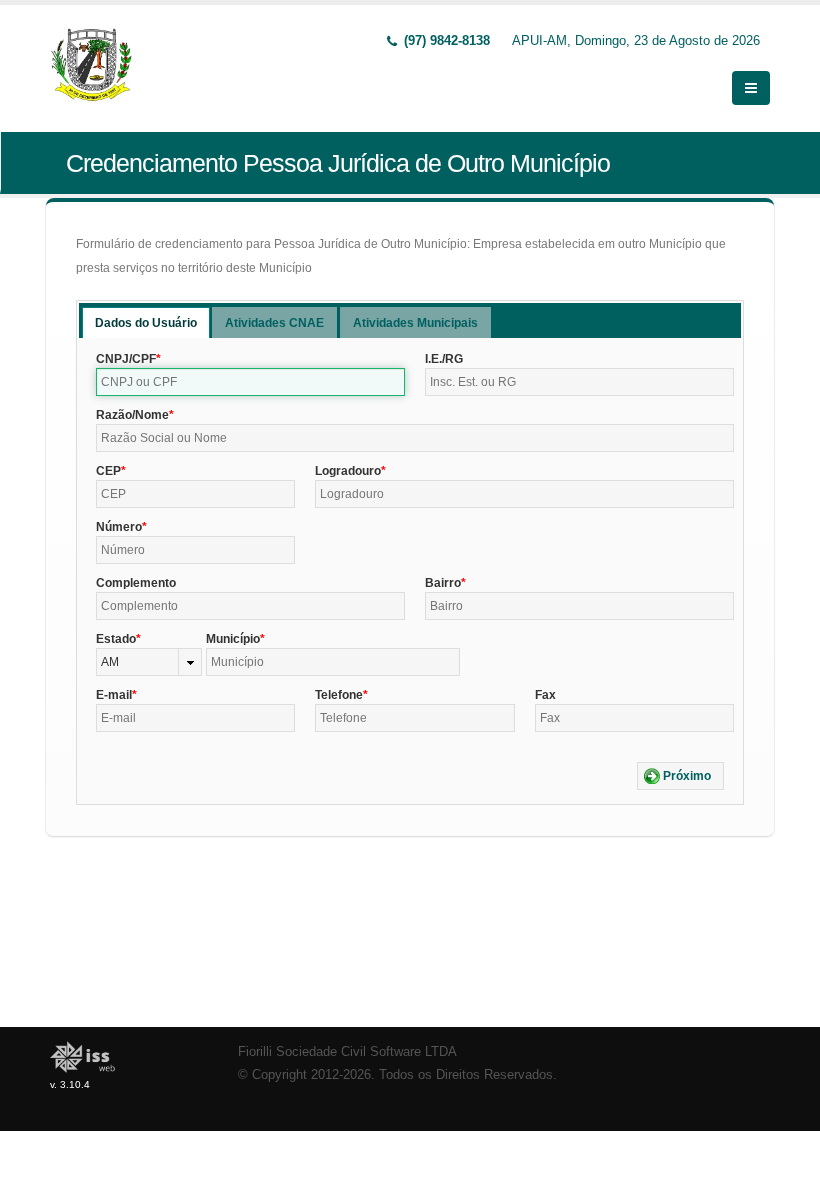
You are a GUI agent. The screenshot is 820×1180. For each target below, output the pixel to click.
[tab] (146, 322)
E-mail (114, 695)
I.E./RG (444, 359)
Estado (116, 639)
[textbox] (250, 382)
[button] (680, 776)
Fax (545, 695)
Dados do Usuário (146, 323)
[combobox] (149, 662)
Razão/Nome (132, 415)
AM (110, 662)
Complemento (136, 583)
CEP (108, 471)
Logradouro (348, 471)
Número (119, 527)
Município (233, 639)
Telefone (339, 695)
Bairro (443, 583)
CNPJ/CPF (126, 359)
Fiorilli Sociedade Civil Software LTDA (347, 1052)
